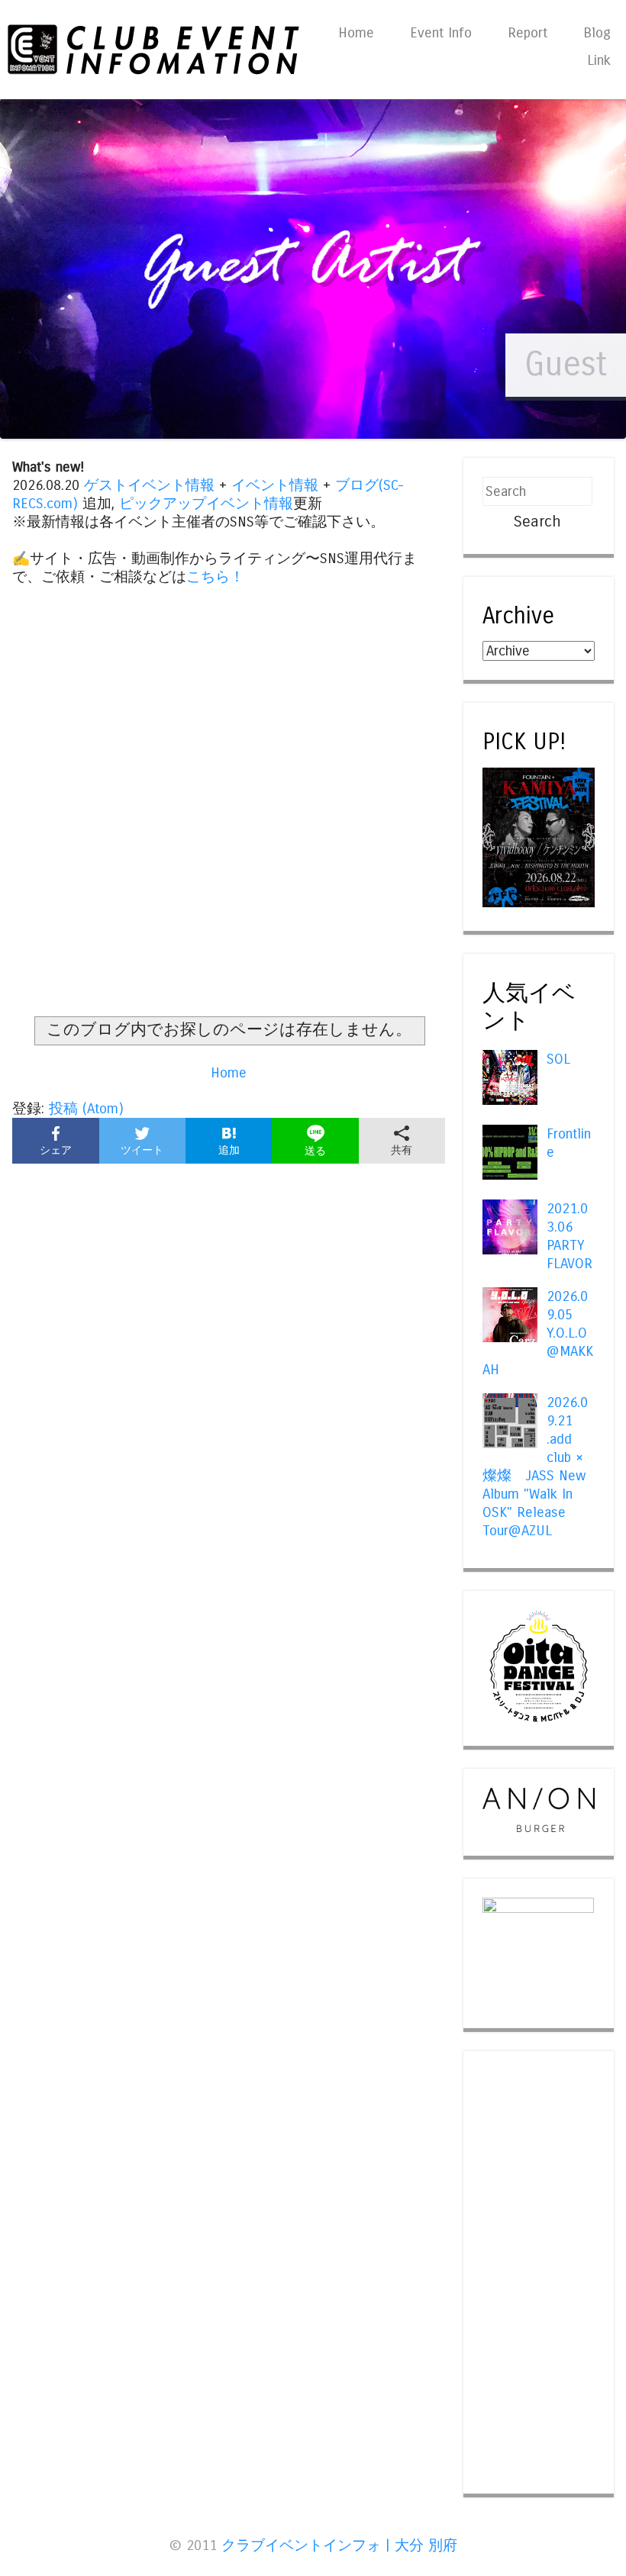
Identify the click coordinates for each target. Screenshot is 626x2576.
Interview (539, 364)
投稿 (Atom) (86, 1109)
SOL (558, 1059)
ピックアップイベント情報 (206, 504)
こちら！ (215, 577)
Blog (597, 33)
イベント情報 (275, 485)
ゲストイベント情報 (149, 485)
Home (356, 33)
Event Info (441, 33)
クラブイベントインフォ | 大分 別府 (339, 2545)
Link (599, 60)
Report (528, 33)
